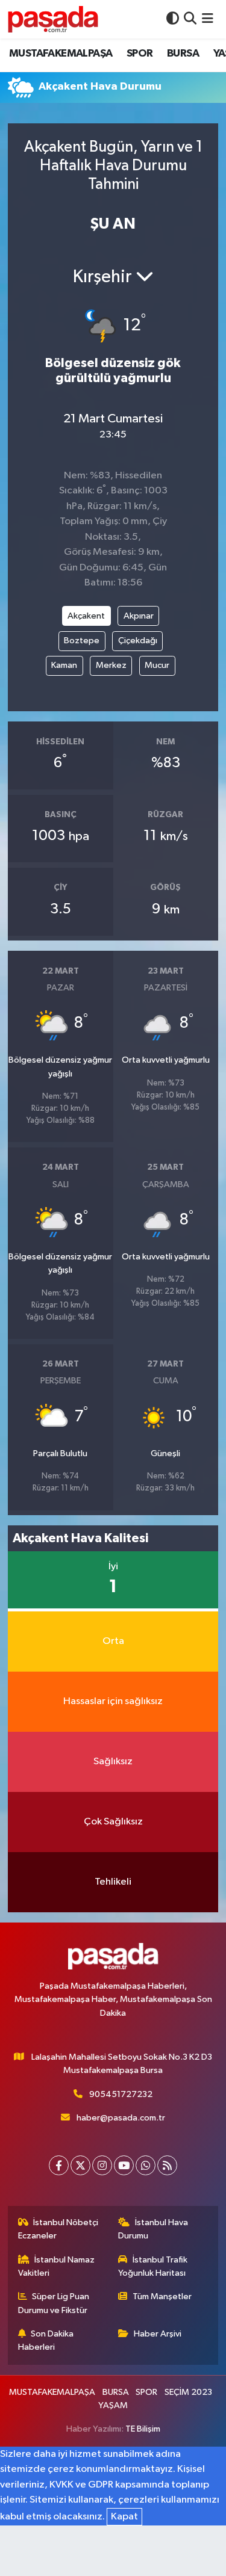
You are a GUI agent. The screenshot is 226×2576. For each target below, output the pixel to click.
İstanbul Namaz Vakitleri (57, 2266)
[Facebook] (59, 2165)
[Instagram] (102, 2165)
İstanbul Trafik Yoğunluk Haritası (153, 2266)
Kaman (64, 665)
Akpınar (139, 616)
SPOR (140, 54)
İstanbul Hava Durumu (153, 2229)
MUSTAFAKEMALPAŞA (61, 54)
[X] (80, 2165)
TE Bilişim (143, 2429)
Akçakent (86, 616)
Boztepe (82, 641)
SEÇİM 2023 (188, 2392)
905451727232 (121, 2094)
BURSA (183, 54)
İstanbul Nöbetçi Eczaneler (58, 2229)
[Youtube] (124, 2165)
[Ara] (190, 19)
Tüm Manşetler (162, 2296)
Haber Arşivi (158, 2334)
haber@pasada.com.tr (121, 2118)
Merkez (111, 665)
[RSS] (167, 2165)
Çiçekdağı (138, 641)
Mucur (157, 665)
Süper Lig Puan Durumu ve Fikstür (54, 2303)
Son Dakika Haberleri (46, 2340)
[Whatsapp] (146, 2165)
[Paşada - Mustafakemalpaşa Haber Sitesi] (53, 19)
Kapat (124, 2517)
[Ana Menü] (208, 19)
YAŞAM (113, 2405)
